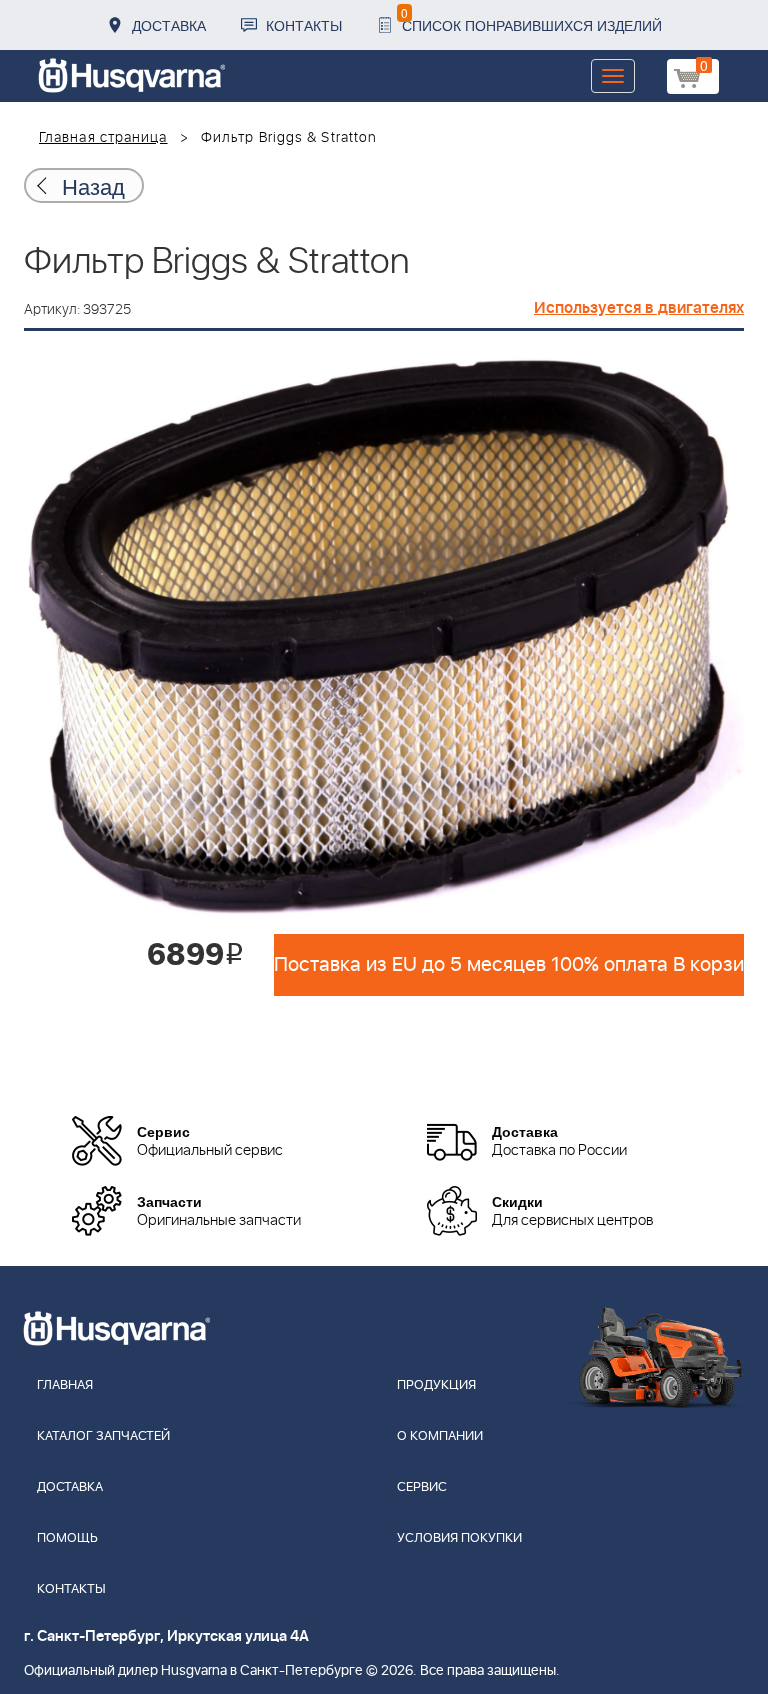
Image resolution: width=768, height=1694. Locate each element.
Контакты (304, 25)
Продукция (436, 1385)
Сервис (422, 1487)
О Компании (440, 1436)
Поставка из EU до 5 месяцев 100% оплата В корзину (509, 965)
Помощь (67, 1538)
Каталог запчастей (103, 1436)
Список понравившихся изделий (531, 19)
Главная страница (103, 138)
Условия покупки (459, 1538)
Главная (65, 1385)
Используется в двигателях (639, 308)
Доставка (169, 25)
